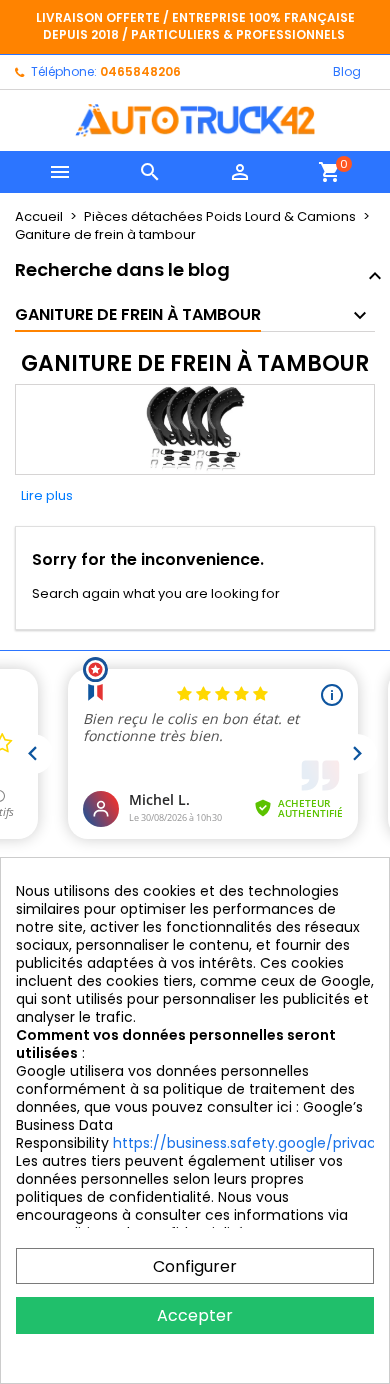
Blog (347, 71)
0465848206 (140, 71)
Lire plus (47, 495)
